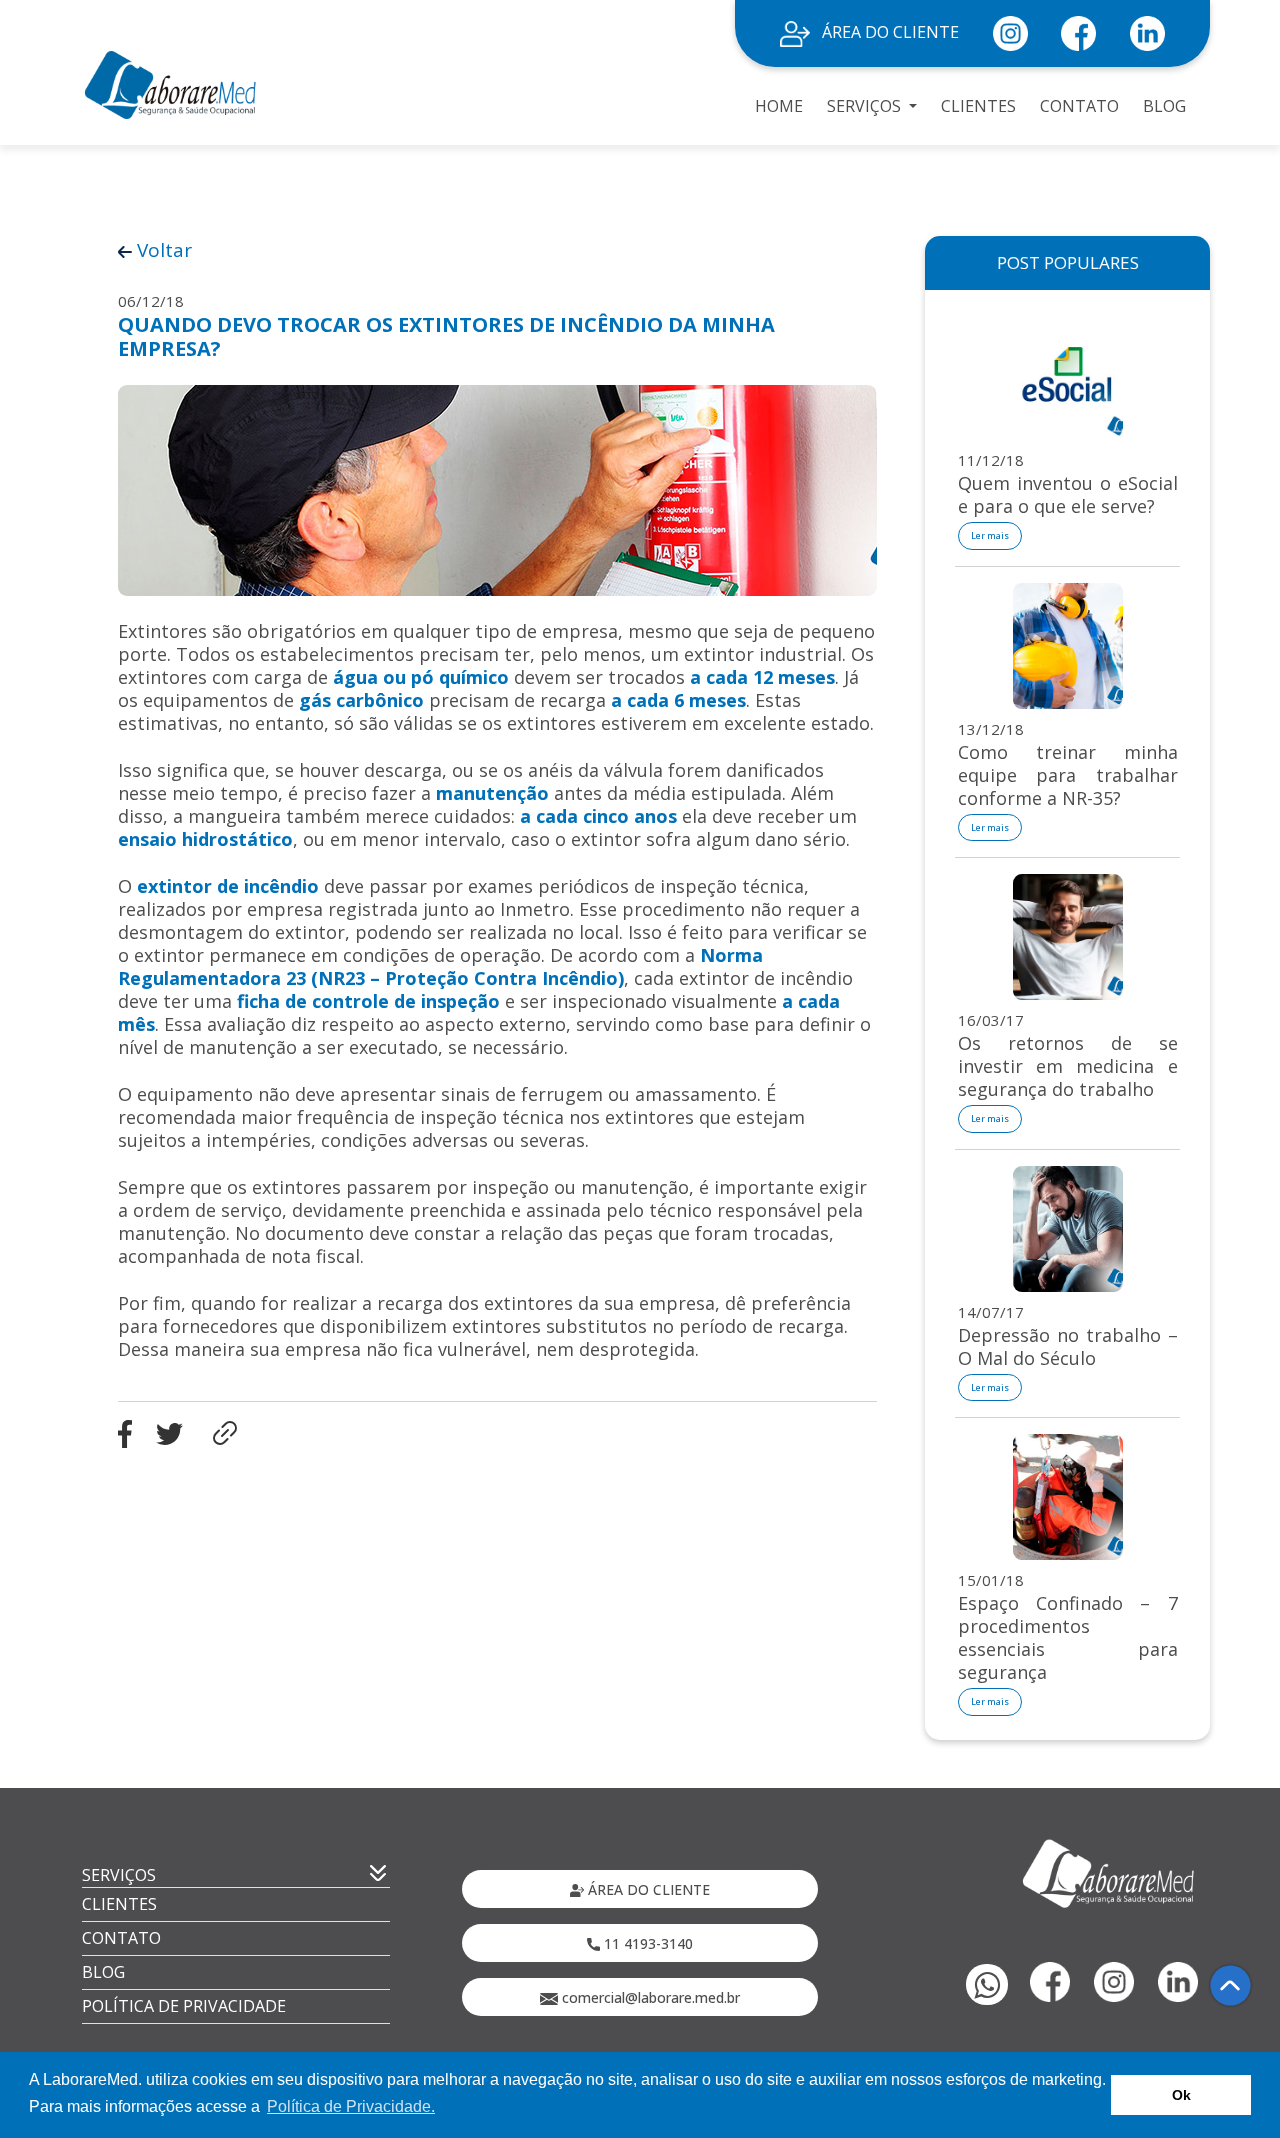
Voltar (162, 250)
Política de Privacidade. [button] (351, 2106)
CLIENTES (978, 106)
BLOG (1164, 106)
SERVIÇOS (119, 1875)
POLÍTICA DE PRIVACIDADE (184, 2006)
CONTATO (1079, 106)
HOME (779, 106)
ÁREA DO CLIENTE (888, 32)
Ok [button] (1181, 2095)
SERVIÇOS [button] (866, 106)
